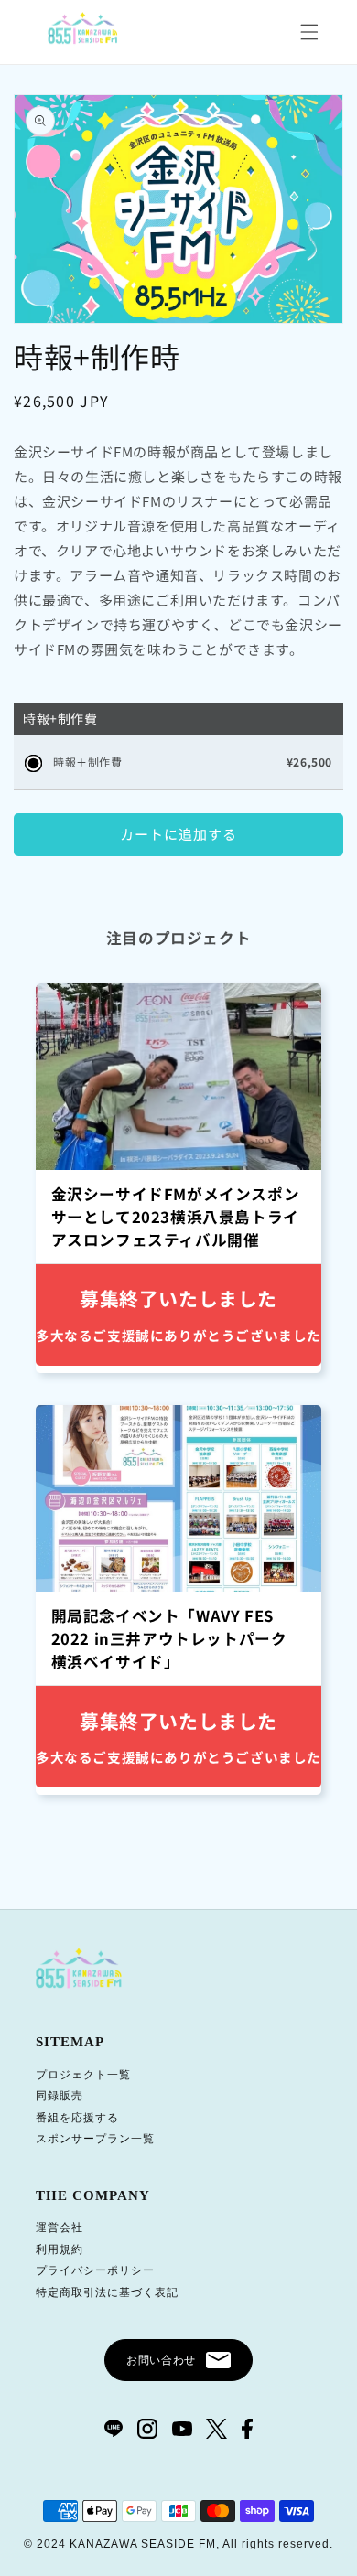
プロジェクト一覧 (83, 2075)
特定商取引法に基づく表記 (107, 2292)
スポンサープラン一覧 (95, 2139)
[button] (309, 32)
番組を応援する (77, 2118)
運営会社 (59, 2227)
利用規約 (59, 2249)
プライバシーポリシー (95, 2270)
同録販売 (59, 2096)
